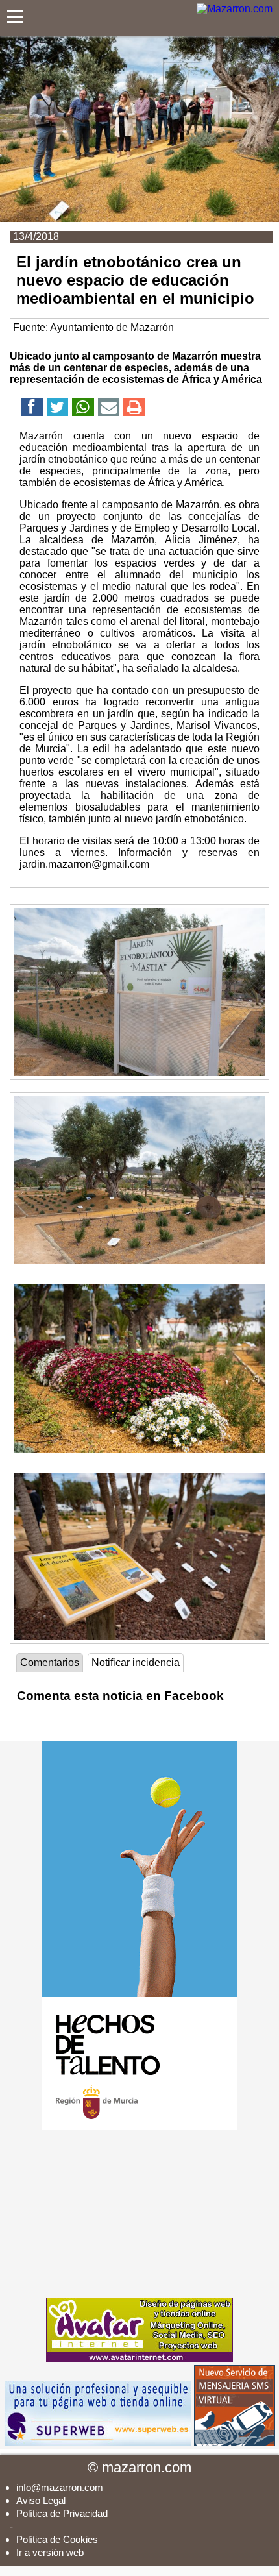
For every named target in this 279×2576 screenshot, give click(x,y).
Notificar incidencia (136, 1662)
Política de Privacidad (62, 2513)
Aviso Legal (41, 2500)
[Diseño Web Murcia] (139, 2359)
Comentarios (50, 1662)
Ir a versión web (50, 2552)
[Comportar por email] (109, 409)
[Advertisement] (139, 2214)
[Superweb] (98, 2443)
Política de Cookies (57, 2539)
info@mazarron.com (60, 2487)
